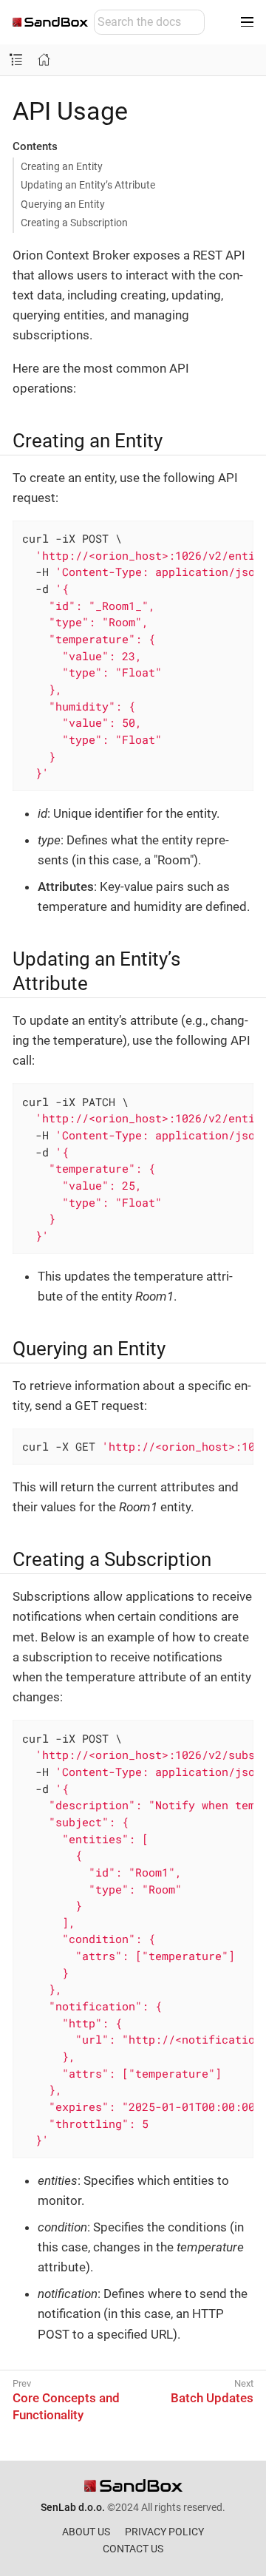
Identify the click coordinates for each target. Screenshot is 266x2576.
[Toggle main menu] (247, 22)
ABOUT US (86, 2532)
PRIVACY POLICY (164, 2532)
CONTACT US (133, 2549)
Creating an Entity (62, 166)
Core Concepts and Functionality (66, 2406)
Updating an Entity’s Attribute (88, 185)
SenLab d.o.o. (73, 2507)
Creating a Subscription (74, 223)
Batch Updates (212, 2398)
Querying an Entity (63, 204)
